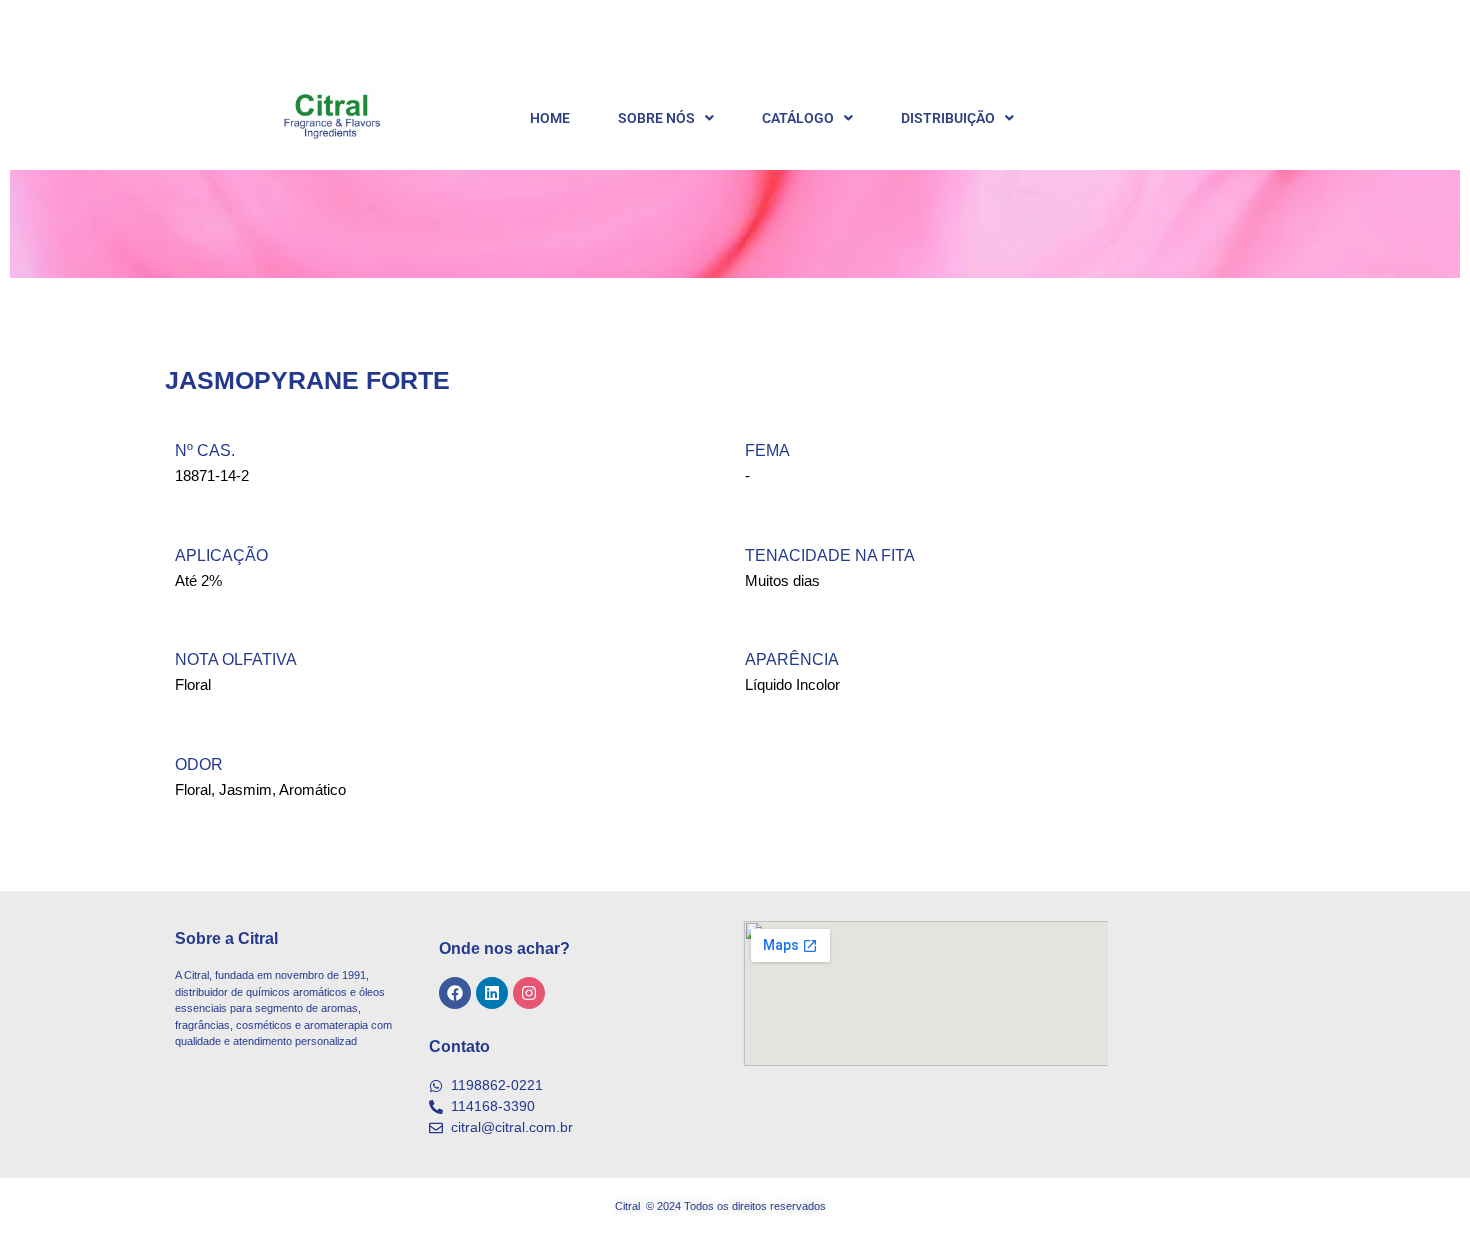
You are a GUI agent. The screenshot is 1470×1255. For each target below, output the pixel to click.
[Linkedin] (492, 993)
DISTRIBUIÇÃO (948, 118)
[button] (666, 118)
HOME (550, 118)
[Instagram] (529, 993)
